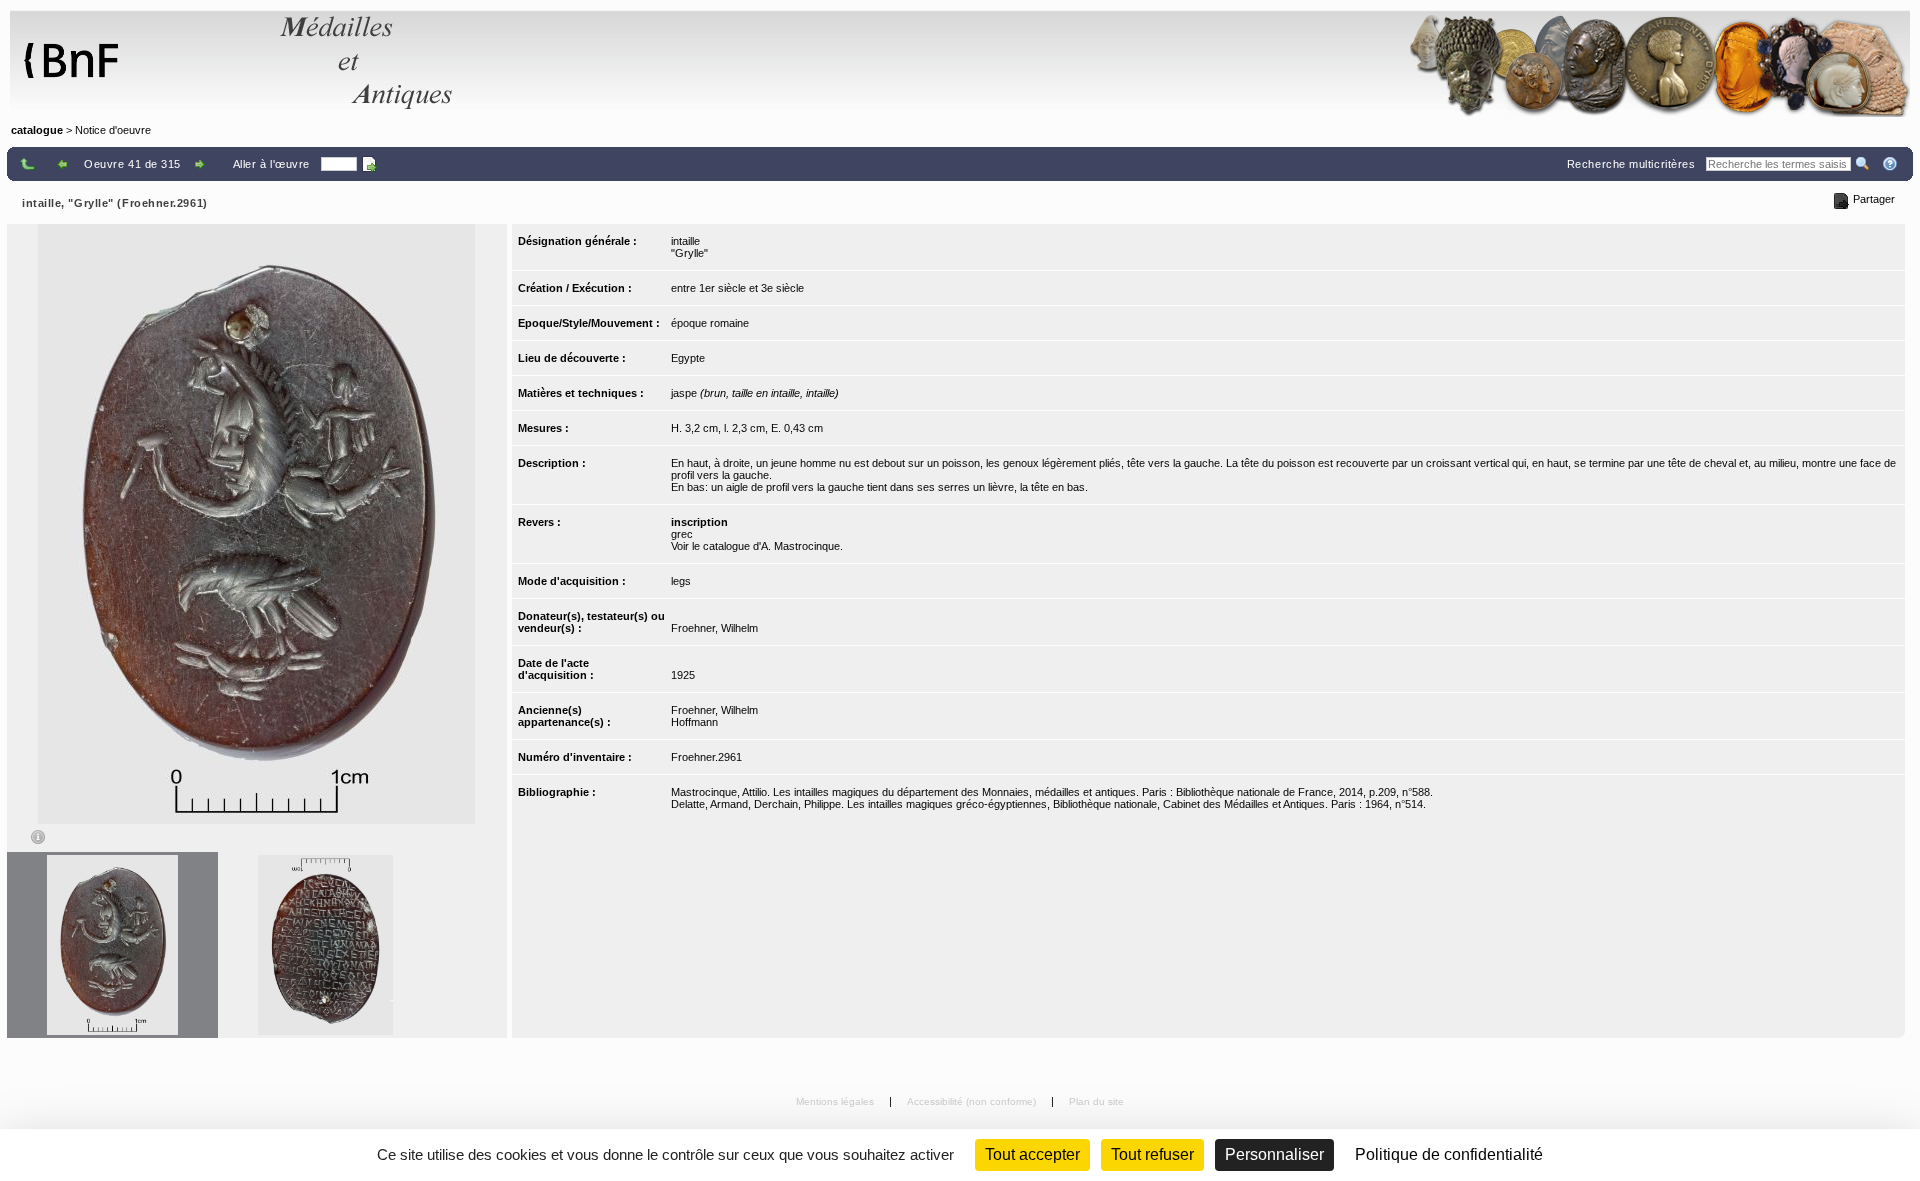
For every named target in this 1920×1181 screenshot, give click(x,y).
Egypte (688, 358)
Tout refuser (1152, 1154)
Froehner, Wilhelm (714, 628)
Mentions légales (836, 1101)
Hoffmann (694, 722)
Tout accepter (1032, 1154)
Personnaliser (1274, 1154)
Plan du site (1096, 1101)
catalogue (37, 130)
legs (681, 581)
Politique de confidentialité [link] (1449, 1154)
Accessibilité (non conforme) (973, 1101)
